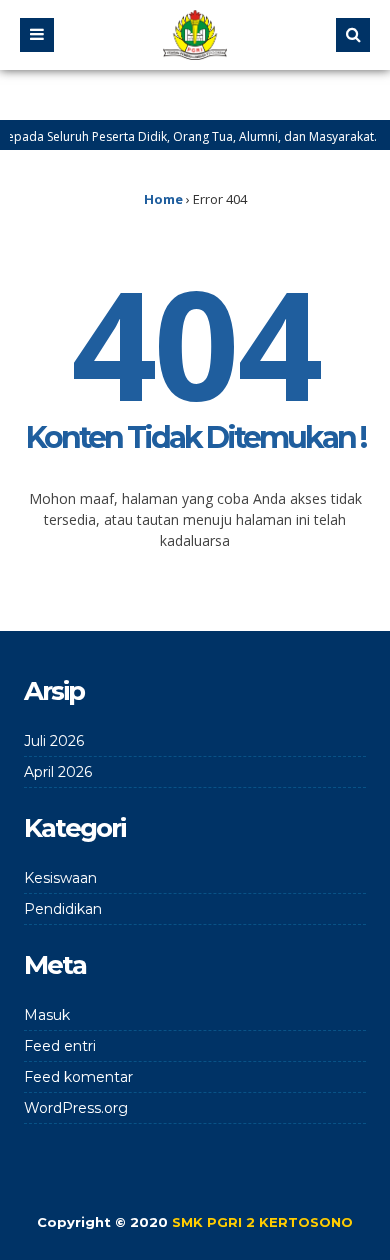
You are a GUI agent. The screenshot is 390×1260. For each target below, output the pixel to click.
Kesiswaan (60, 878)
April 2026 (58, 772)
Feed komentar (78, 1077)
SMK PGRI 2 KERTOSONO (262, 1222)
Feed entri (60, 1046)
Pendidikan (63, 909)
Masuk (47, 1015)
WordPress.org (76, 1108)
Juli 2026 (54, 741)
